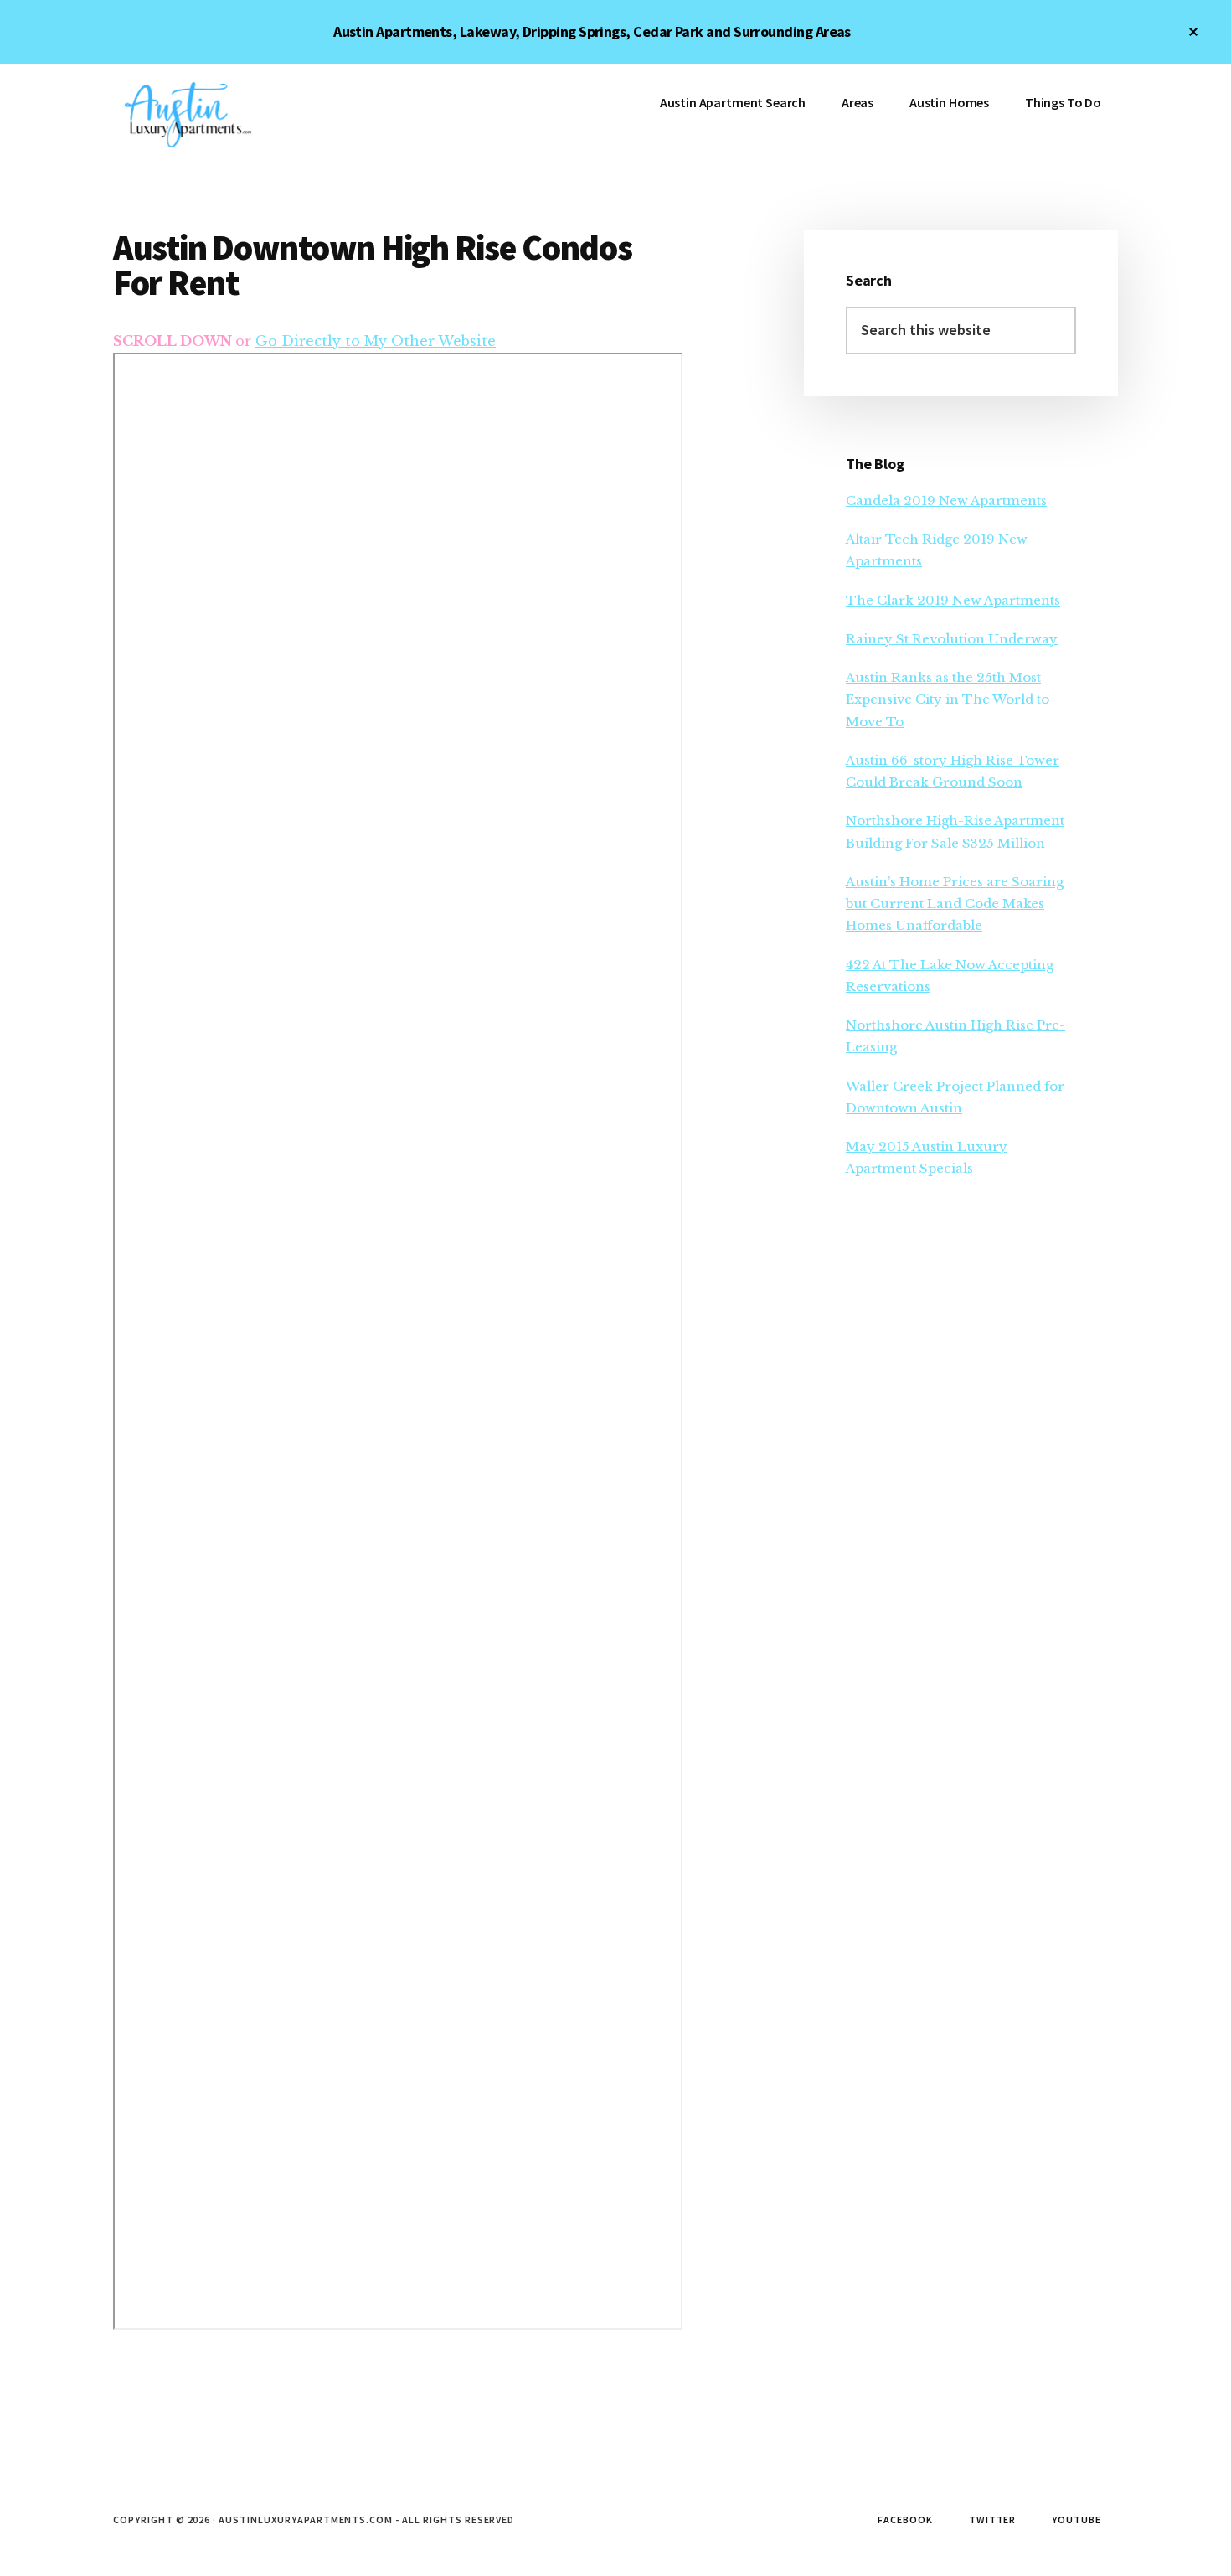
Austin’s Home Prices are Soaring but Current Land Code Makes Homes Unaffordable (955, 904)
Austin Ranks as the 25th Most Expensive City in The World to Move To (948, 699)
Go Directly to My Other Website (376, 341)
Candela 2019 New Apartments (946, 501)
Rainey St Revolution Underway (952, 639)
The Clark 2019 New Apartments (953, 600)
